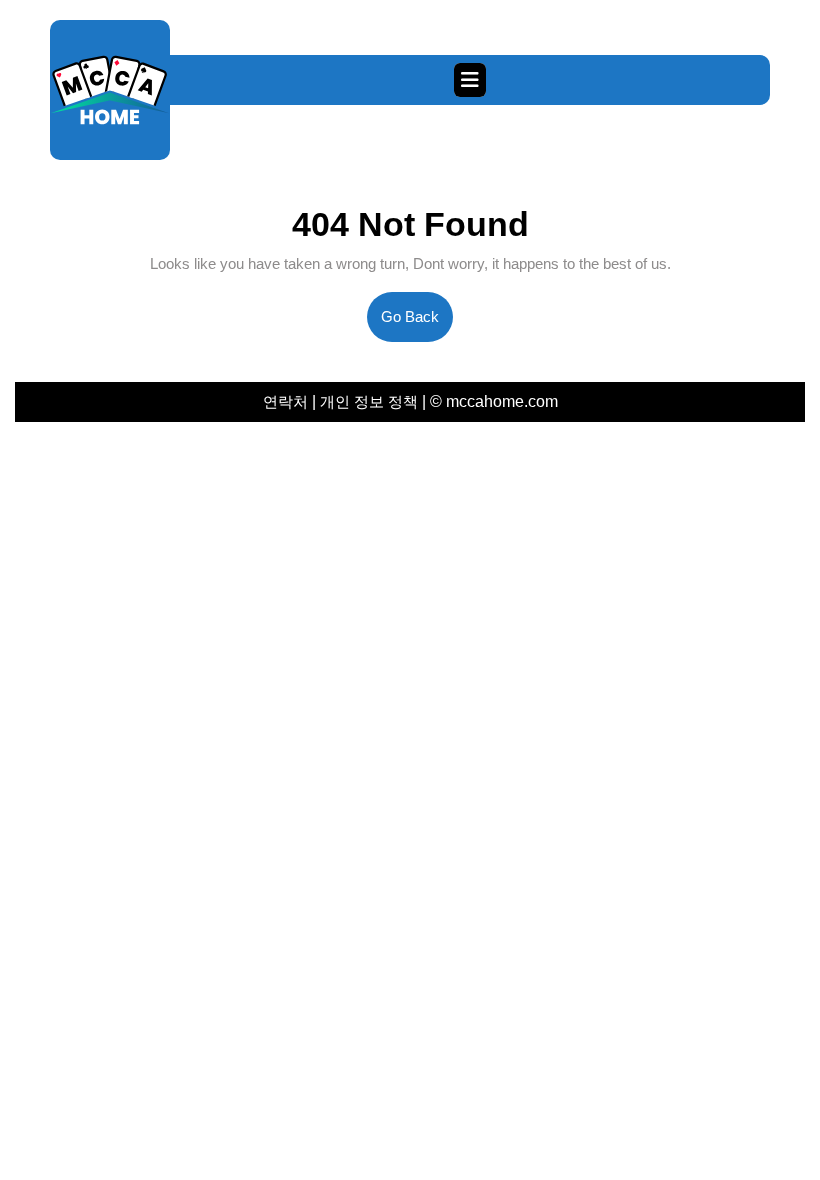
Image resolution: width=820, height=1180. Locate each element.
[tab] (470, 80)
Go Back (417, 325)
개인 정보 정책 (369, 401)
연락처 (287, 401)
